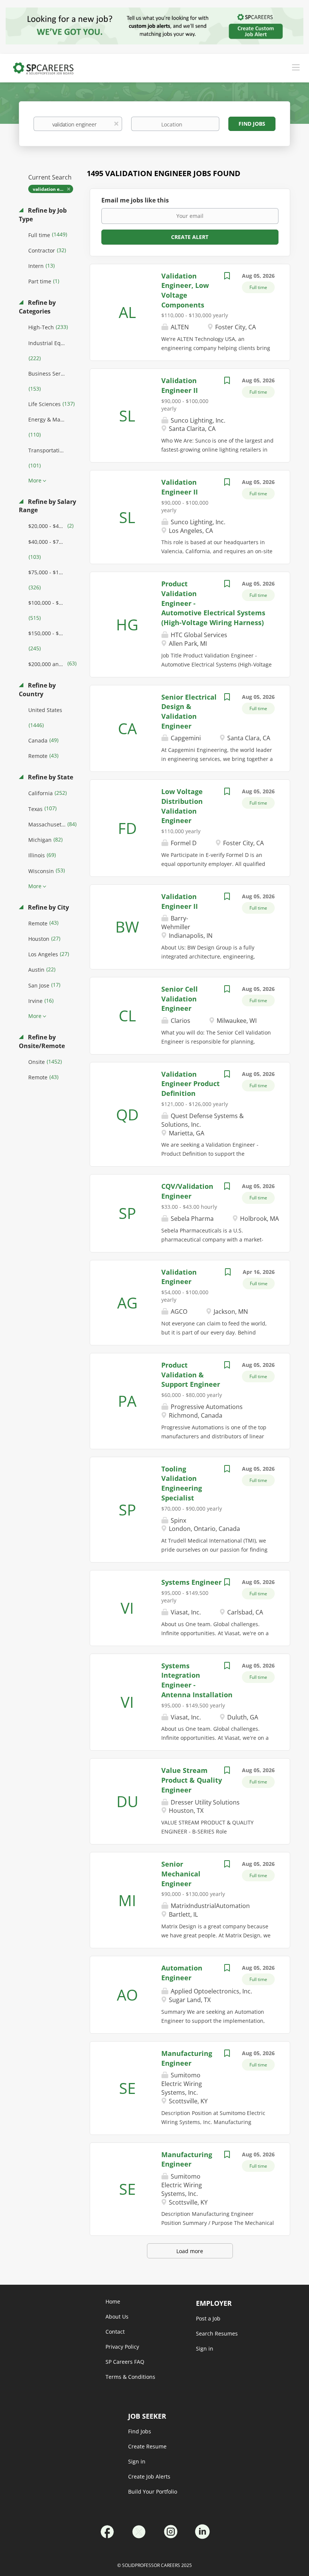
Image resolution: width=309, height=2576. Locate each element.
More (35, 480)
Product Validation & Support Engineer (191, 1375)
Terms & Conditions (130, 2377)
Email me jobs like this (135, 200)
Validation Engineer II (180, 487)
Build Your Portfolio (153, 2492)
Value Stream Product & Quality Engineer (192, 1780)
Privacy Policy (122, 2347)
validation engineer (53, 189)
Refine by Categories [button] (37, 307)
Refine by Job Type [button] (43, 215)
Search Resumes (217, 2333)
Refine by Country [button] (37, 690)
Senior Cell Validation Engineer (180, 999)
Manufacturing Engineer (187, 2159)
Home (113, 2301)
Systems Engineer (191, 1582)
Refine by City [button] (48, 907)
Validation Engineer (179, 1277)
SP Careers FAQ (125, 2362)
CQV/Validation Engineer (187, 1191)
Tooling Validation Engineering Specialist (182, 1483)
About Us (117, 2317)
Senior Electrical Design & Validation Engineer (189, 711)
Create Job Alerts (149, 2476)
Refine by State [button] (50, 777)
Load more (190, 2251)
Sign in (137, 2461)
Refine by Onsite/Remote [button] (42, 1042)
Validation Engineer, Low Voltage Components (185, 290)
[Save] (227, 277)
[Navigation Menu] (296, 67)
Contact (115, 2332)
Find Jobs (252, 124)
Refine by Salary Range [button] (47, 506)
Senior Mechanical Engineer (181, 1874)
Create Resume (147, 2446)
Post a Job (208, 2318)
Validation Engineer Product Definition (190, 1084)
